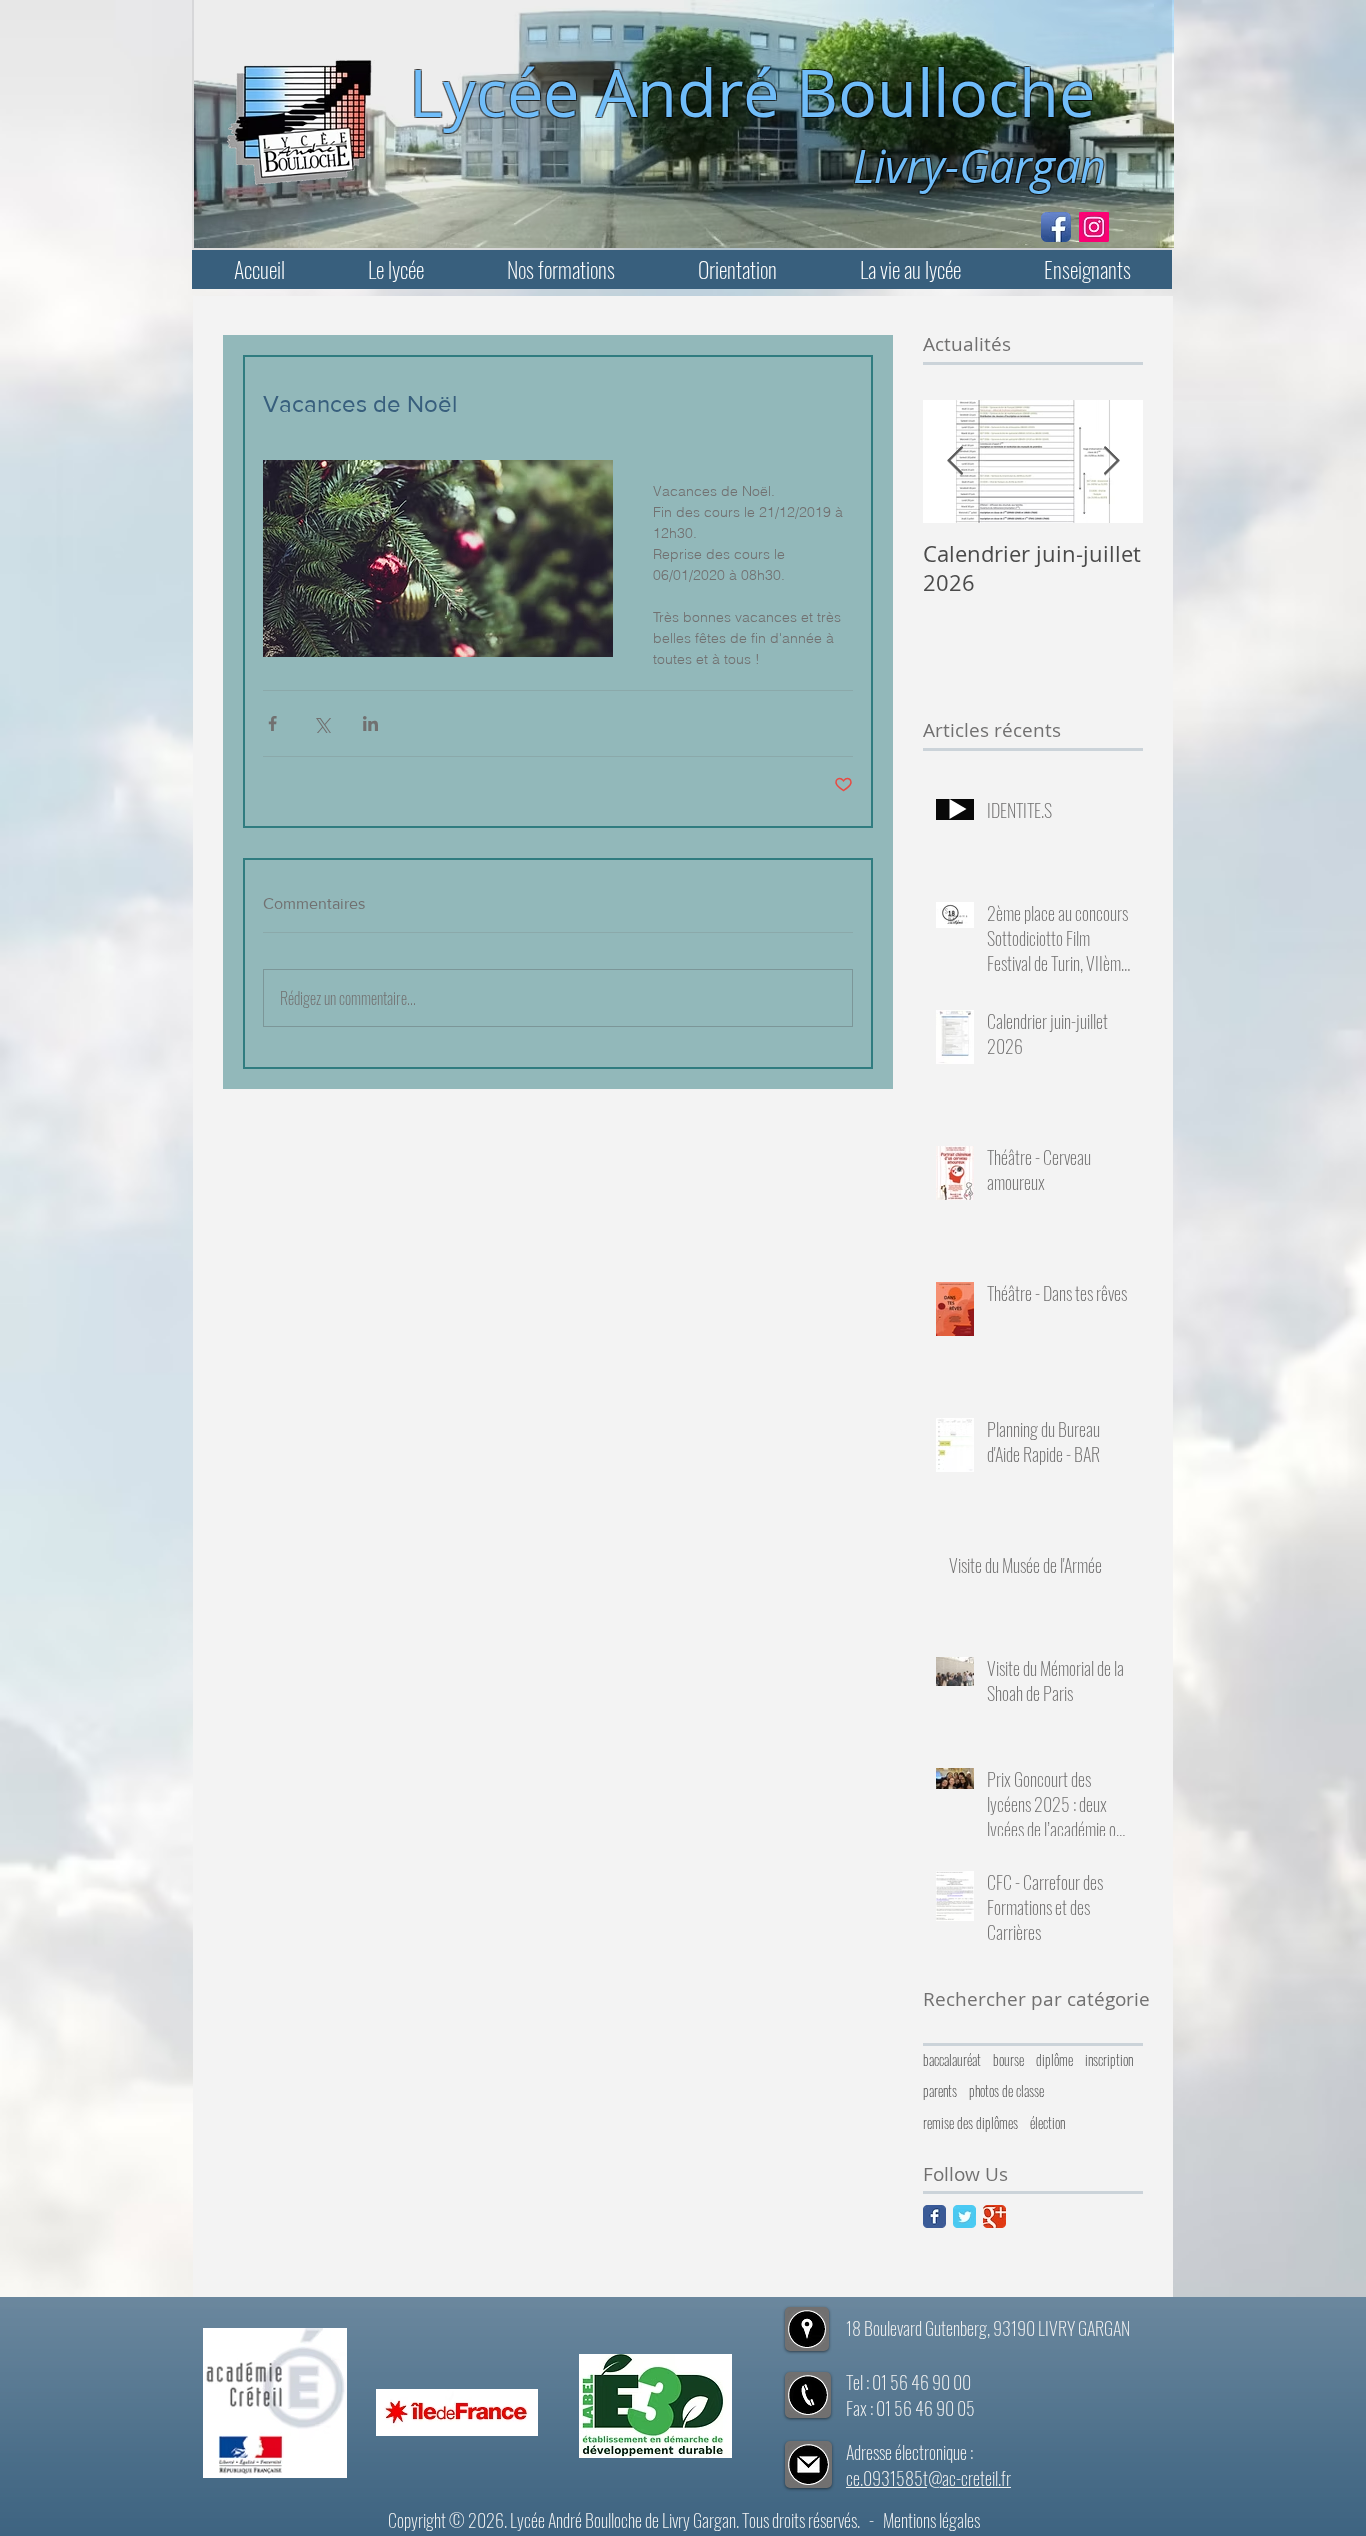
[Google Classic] (994, 2216)
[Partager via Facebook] (272, 723)
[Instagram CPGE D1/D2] (1094, 227)
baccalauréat (952, 2060)
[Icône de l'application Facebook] (1056, 227)
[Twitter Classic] (964, 2216)
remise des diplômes (970, 2123)
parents (940, 2091)
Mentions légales (931, 2520)
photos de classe (1006, 2091)
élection (1047, 2123)
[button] (395, 269)
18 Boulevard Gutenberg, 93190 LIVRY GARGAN (988, 2328)
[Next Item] (1111, 461)
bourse (1008, 2060)
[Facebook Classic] (934, 2216)
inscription (1109, 2060)
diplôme (1054, 2060)
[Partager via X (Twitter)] (321, 723)
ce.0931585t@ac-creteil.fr (928, 2478)
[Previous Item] (955, 461)
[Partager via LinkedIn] (370, 723)
